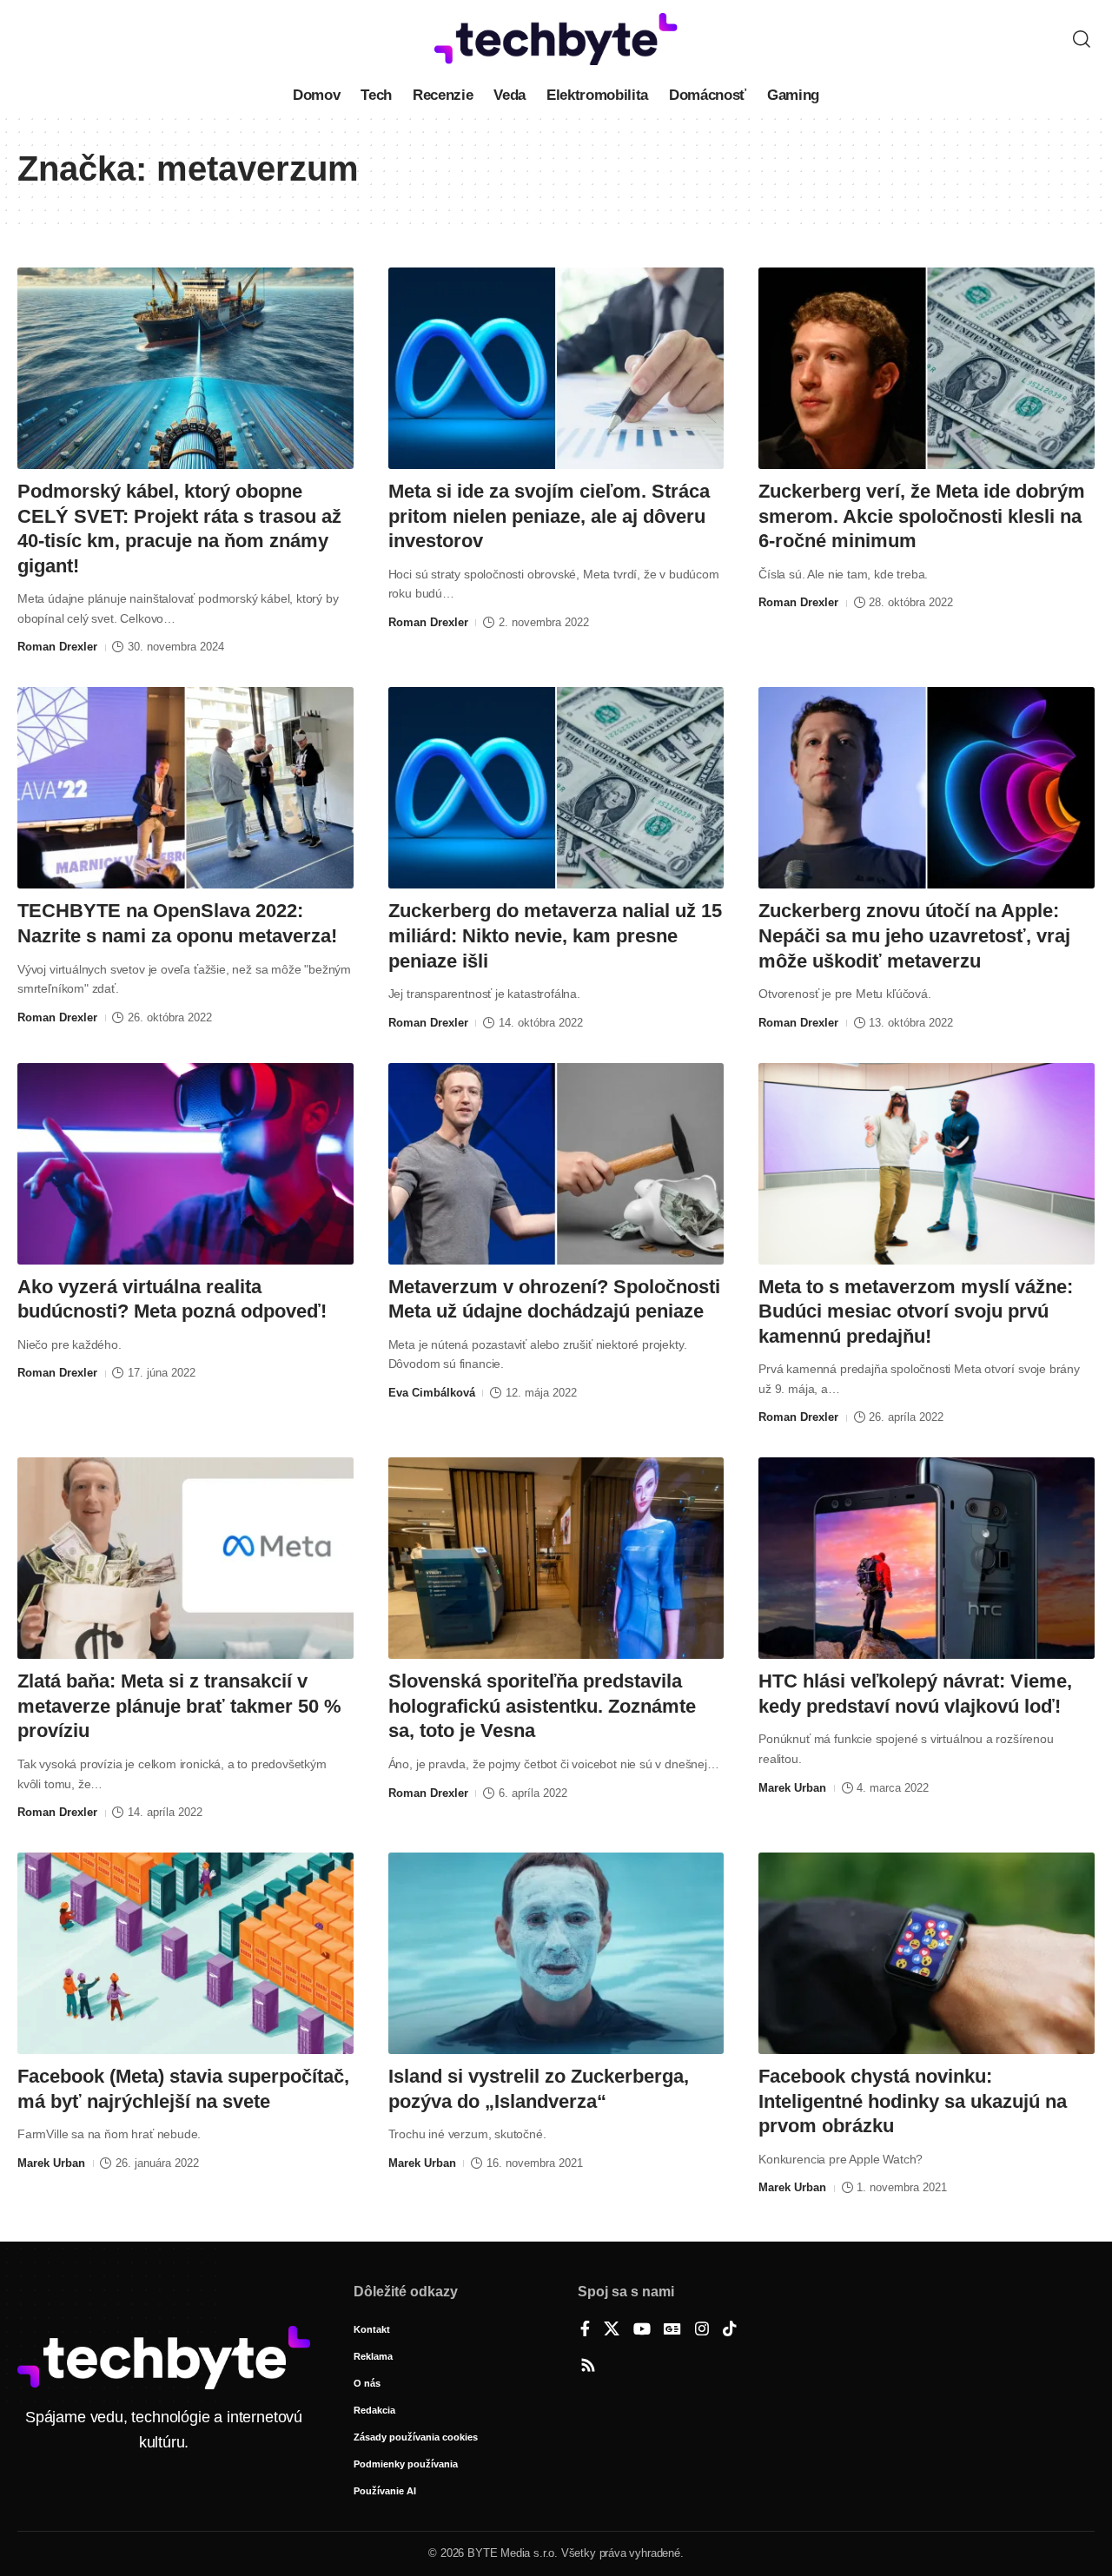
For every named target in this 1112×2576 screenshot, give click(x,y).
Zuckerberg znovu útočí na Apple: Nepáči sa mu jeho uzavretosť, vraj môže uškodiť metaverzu (914, 935)
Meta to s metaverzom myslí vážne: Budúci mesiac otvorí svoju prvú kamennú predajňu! (916, 1311)
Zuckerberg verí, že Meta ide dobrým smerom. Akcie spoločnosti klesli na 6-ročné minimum (922, 516)
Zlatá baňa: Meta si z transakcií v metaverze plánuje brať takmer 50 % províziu (179, 1706)
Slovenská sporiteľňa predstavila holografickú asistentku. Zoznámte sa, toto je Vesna (542, 1706)
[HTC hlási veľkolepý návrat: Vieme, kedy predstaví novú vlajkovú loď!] (927, 1558)
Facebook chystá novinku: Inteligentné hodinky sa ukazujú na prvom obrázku (913, 2101)
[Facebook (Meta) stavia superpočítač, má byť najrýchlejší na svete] (185, 1953)
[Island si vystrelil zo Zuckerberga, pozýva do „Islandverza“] (556, 1953)
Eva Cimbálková (432, 1393)
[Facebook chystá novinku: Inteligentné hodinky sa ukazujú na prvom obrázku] (927, 1953)
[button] (1082, 39)
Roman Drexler (57, 647)
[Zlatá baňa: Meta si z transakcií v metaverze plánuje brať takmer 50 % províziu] (185, 1558)
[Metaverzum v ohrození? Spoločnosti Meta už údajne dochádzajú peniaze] (556, 1164)
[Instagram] (702, 2330)
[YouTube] (642, 2330)
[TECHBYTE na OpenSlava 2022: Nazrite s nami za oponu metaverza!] (185, 788)
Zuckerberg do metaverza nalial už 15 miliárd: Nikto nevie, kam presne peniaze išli (555, 935)
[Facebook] (585, 2330)
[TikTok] (730, 2330)
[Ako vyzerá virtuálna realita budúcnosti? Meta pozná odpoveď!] (185, 1164)
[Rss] (588, 2367)
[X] (612, 2330)
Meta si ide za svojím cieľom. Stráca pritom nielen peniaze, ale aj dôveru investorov (549, 516)
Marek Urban (792, 1788)
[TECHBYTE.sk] (556, 39)
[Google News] (672, 2330)
